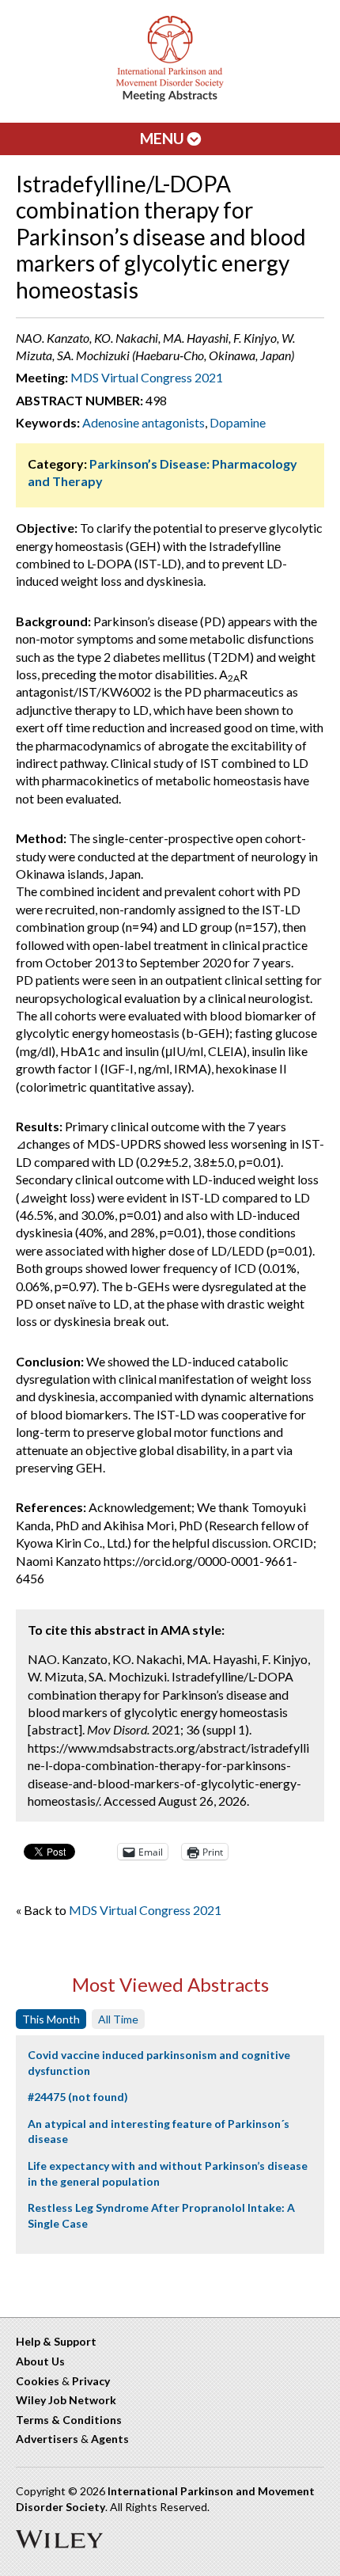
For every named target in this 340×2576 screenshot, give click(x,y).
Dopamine (238, 422)
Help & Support (56, 2341)
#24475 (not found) (78, 2097)
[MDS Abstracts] (170, 98)
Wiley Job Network (66, 2400)
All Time (118, 2019)
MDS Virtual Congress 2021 (147, 377)
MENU (164, 138)
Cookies (38, 2381)
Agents (110, 2439)
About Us (40, 2361)
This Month (51, 2019)
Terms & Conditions (69, 2420)
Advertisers (47, 2439)
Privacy (91, 2381)
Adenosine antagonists (144, 422)
